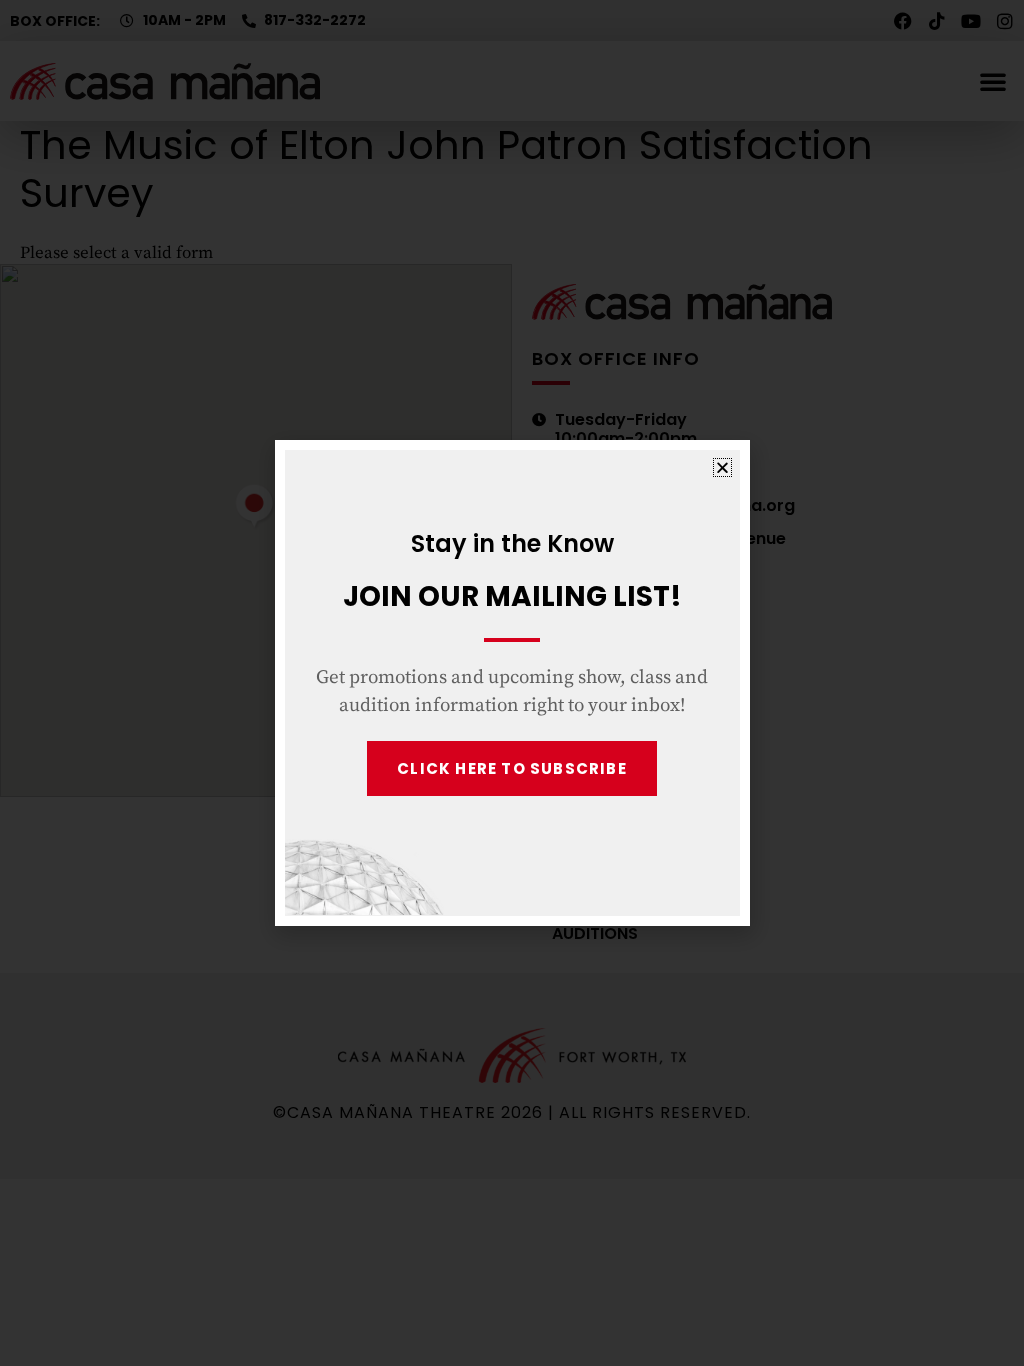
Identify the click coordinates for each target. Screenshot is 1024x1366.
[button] (722, 467)
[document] (512, 683)
